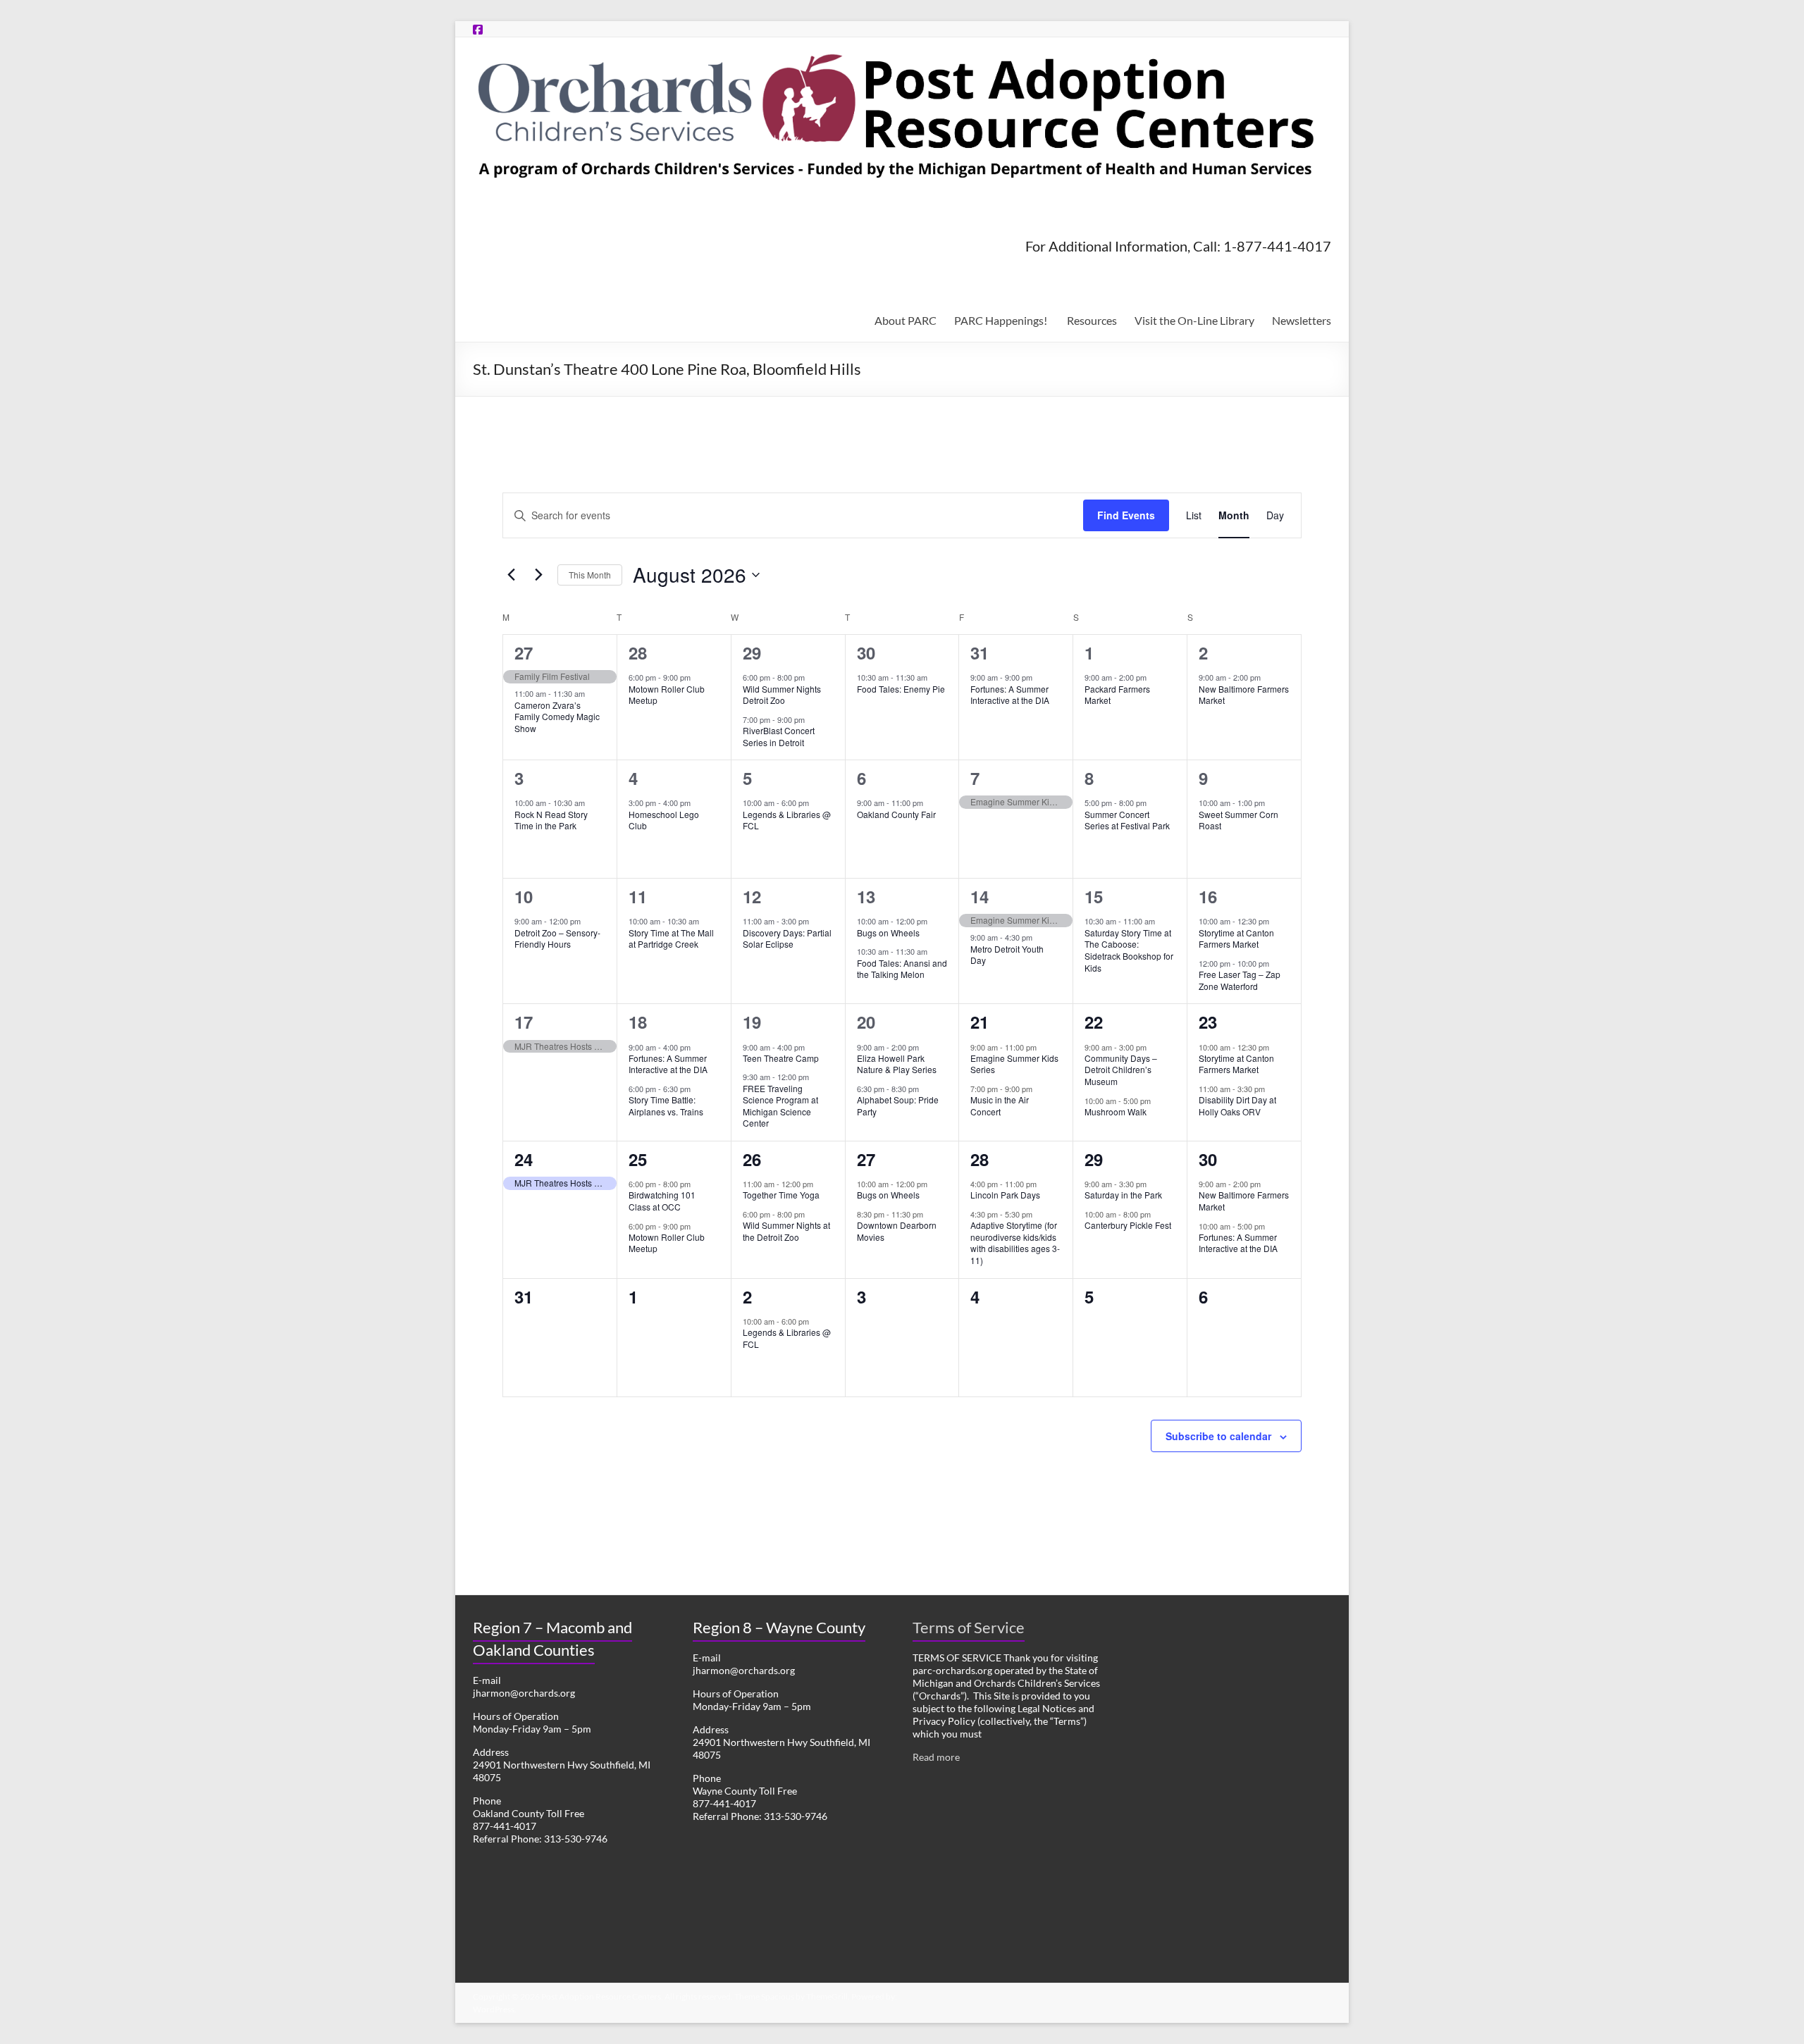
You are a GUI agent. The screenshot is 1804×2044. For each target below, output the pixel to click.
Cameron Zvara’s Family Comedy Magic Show (557, 717)
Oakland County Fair (896, 814)
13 (866, 896)
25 (638, 1159)
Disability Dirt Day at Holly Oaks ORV (1237, 1105)
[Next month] (538, 575)
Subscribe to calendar (1218, 1436)
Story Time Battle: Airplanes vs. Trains (666, 1105)
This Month (590, 575)
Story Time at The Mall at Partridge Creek (671, 939)
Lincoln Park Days (1005, 1195)
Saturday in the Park (1123, 1195)
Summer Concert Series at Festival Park (1127, 820)
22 (1094, 1022)
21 (980, 1022)
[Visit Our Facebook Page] (478, 29)
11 (638, 896)
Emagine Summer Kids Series (1014, 1064)
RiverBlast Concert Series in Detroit (779, 736)
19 (752, 1022)
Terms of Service (969, 1627)
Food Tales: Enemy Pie (901, 689)
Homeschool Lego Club (664, 820)
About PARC (906, 320)
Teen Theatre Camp (781, 1058)
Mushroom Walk (1116, 1111)
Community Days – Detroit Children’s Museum (1121, 1070)
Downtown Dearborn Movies (897, 1231)
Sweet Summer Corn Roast (1238, 820)
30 (866, 652)
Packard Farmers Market (1117, 695)
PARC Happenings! (1002, 320)
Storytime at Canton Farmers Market (1236, 939)
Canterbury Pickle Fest (1128, 1225)
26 (752, 1159)
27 (524, 652)
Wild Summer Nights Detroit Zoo (782, 695)
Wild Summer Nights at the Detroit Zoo (786, 1231)
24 (524, 1159)
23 (1208, 1022)
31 (980, 652)
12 (752, 896)
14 (980, 896)
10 (524, 896)
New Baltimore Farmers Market (1244, 695)
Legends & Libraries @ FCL (787, 820)
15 (1094, 896)
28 (638, 652)
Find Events (1126, 515)
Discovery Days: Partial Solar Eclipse (787, 939)
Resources (1092, 320)
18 (638, 1022)
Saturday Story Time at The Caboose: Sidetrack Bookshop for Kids (1129, 950)
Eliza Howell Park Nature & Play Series (897, 1064)
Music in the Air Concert (1000, 1105)
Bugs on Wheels (888, 933)
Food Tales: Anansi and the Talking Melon (902, 969)
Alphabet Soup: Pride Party (898, 1105)
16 (1208, 896)
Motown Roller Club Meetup (667, 695)
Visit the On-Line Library (1194, 320)
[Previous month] (511, 575)
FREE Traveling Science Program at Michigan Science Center (780, 1106)
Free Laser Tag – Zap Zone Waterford (1240, 980)
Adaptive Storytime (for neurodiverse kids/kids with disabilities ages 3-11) (1015, 1243)
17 (524, 1022)
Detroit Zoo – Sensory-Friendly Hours (557, 939)
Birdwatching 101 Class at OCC (662, 1201)
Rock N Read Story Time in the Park (551, 820)
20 (866, 1022)
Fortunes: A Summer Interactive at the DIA (1010, 695)
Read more (936, 1757)
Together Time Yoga (781, 1195)
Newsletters (1302, 320)
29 (752, 652)
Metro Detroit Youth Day (1007, 955)
